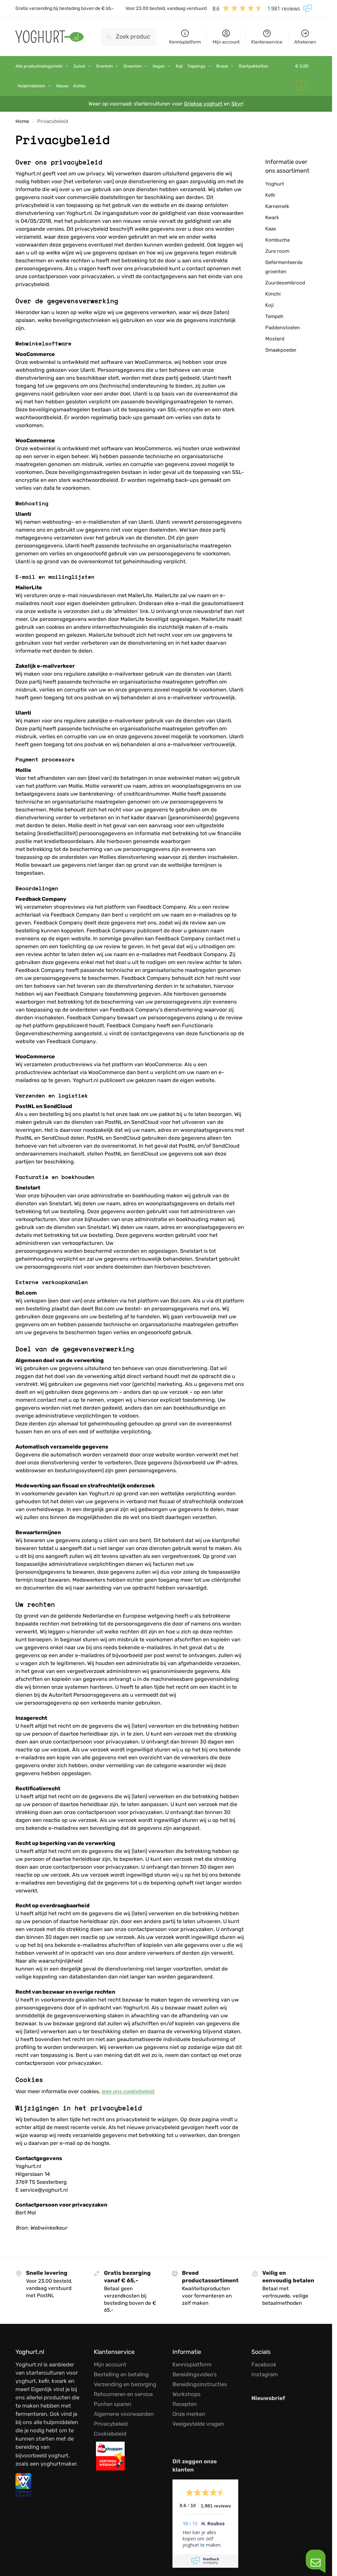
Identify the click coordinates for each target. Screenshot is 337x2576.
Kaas (271, 229)
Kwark (272, 218)
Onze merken (189, 2414)
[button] (306, 76)
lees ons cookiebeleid (128, 2091)
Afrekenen (305, 42)
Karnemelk (277, 206)
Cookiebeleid (110, 2434)
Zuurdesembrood (285, 283)
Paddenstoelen (283, 328)
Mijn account (226, 42)
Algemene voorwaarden (124, 2414)
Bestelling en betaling (121, 2374)
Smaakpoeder (281, 350)
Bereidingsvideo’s (195, 2374)
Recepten (185, 2404)
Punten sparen (113, 2404)
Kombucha (277, 240)
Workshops (187, 2394)
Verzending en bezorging (125, 2384)
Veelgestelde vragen (198, 2424)
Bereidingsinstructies (200, 2384)
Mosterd (275, 339)
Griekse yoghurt (203, 104)
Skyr (237, 104)
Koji (270, 305)
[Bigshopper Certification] (126, 2456)
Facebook (264, 2364)
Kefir (270, 195)
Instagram (265, 2374)
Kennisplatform (185, 42)
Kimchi (273, 294)
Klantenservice (267, 42)
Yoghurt (275, 184)
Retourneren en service (123, 2394)
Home (22, 121)
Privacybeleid (111, 2424)
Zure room (277, 251)
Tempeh (274, 316)
